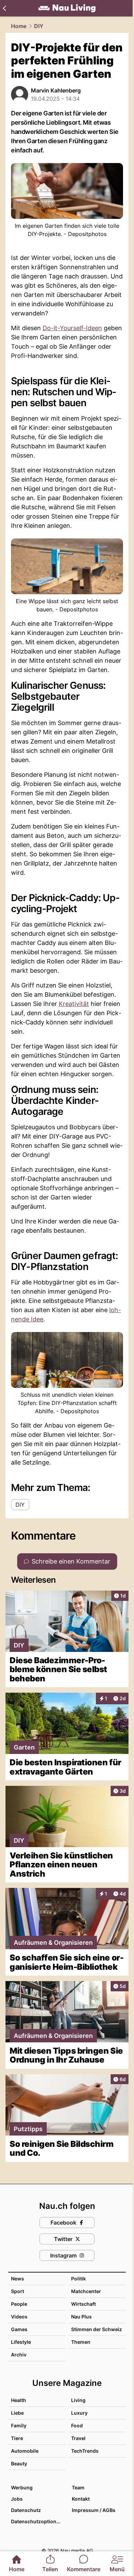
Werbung (22, 2487)
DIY (39, 26)
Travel (78, 2438)
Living (78, 2400)
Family (19, 2425)
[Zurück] (4, 8)
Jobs (17, 2499)
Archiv (19, 2355)
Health (19, 2400)
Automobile (25, 2451)
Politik (79, 2279)
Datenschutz (26, 2510)
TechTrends (85, 2451)
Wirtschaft (83, 2304)
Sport (18, 2291)
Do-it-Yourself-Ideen (72, 328)
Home (19, 26)
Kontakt (81, 2499)
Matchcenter (86, 2291)
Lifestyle (21, 2342)
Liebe (17, 2413)
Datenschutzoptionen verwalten (38, 2521)
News (18, 2279)
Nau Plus (81, 2317)
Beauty (19, 2463)
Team (78, 2487)
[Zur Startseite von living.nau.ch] (67, 8)
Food (77, 2425)
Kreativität (74, 1004)
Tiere (17, 2438)
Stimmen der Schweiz (97, 2329)
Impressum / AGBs (94, 2510)
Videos (19, 2317)
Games (19, 2329)
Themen (81, 2342)
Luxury (79, 2413)
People (19, 2304)
